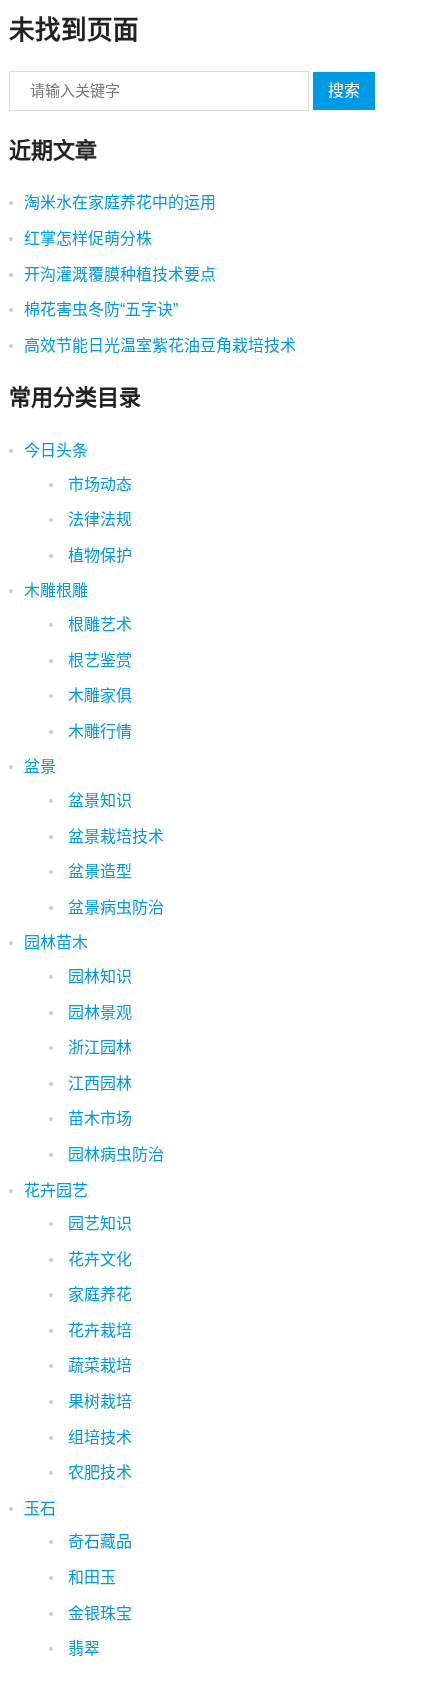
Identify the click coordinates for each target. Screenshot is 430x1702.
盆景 (40, 766)
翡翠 (82, 1648)
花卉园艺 (56, 1190)
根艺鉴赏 (98, 660)
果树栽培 (98, 1401)
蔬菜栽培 (98, 1365)
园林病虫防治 (114, 1154)
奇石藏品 (98, 1541)
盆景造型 (98, 871)
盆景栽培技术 (114, 836)
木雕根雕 (56, 590)
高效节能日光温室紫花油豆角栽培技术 (160, 345)
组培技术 (98, 1437)
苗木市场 (98, 1118)
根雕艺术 (98, 624)
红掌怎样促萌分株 (88, 238)
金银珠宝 (98, 1613)
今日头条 (56, 450)
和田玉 (90, 1577)
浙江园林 (98, 1047)
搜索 (344, 90)
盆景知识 (98, 800)
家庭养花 (98, 1294)
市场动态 (98, 484)
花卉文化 (98, 1259)
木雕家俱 (98, 695)
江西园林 (98, 1083)
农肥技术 (98, 1472)
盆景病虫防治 (114, 907)
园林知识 (98, 976)
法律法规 (98, 519)
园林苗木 (56, 942)
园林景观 (98, 1012)
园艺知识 (98, 1223)
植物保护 (98, 555)
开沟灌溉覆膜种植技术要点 (120, 274)
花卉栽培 (98, 1330)
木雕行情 (98, 731)
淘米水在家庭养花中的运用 (120, 202)
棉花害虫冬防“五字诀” (101, 309)
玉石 (40, 1508)
